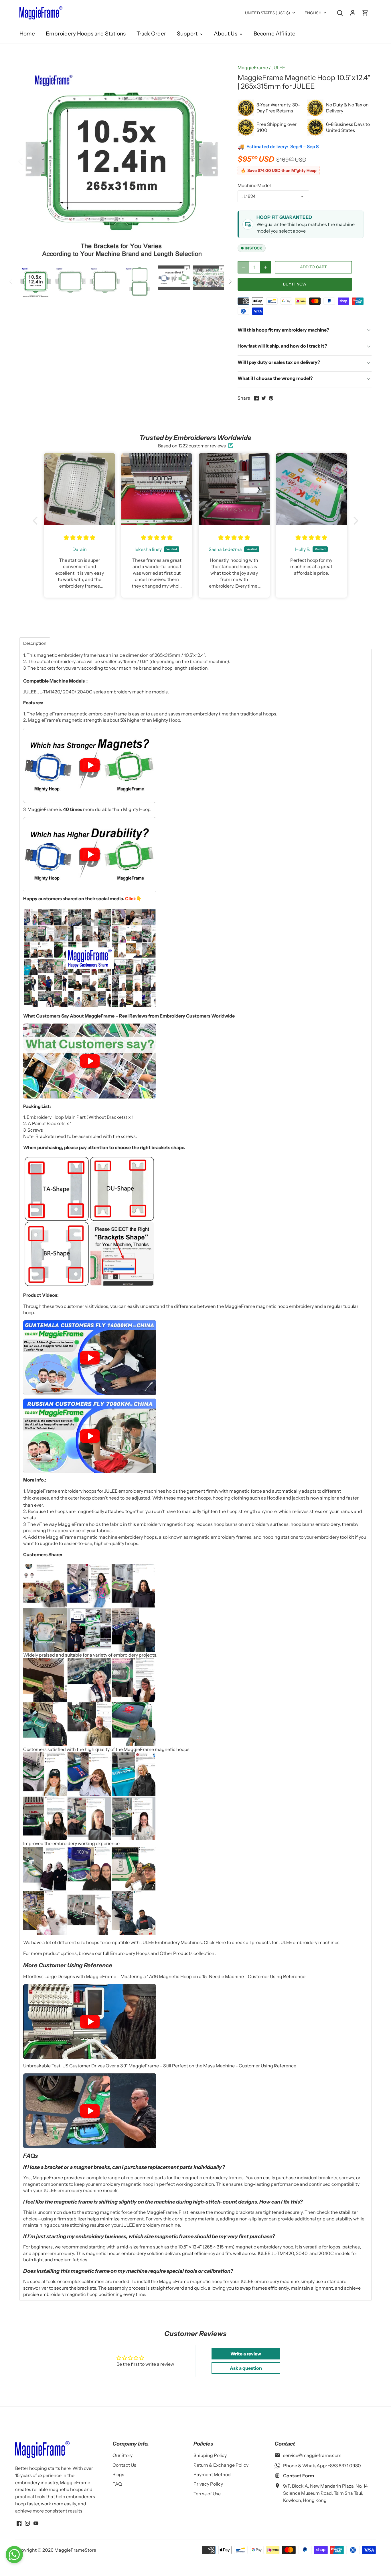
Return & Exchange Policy (221, 2465)
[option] (122, 161)
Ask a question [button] (246, 2368)
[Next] (215, 161)
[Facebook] (19, 2523)
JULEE (278, 68)
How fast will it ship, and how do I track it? (282, 346)
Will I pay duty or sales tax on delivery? (279, 362)
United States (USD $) (268, 13)
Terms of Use (207, 2494)
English (313, 13)
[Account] (353, 12)
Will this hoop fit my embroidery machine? (283, 330)
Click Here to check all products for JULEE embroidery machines (272, 1942)
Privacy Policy (208, 2484)
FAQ (117, 2484)
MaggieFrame (253, 68)
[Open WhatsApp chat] (14, 2555)
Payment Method (212, 2474)
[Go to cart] (365, 12)
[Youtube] (36, 2523)
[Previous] (28, 161)
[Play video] (90, 766)
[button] (37, 521)
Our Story (123, 2455)
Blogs (118, 2474)
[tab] (35, 643)
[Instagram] (27, 2523)
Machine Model (254, 186)
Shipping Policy (210, 2455)
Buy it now (295, 284)
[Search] (340, 12)
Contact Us (124, 2465)
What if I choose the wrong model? (275, 378)
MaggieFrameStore (75, 2550)
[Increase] (266, 267)
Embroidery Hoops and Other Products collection (163, 1953)
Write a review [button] (246, 2354)
